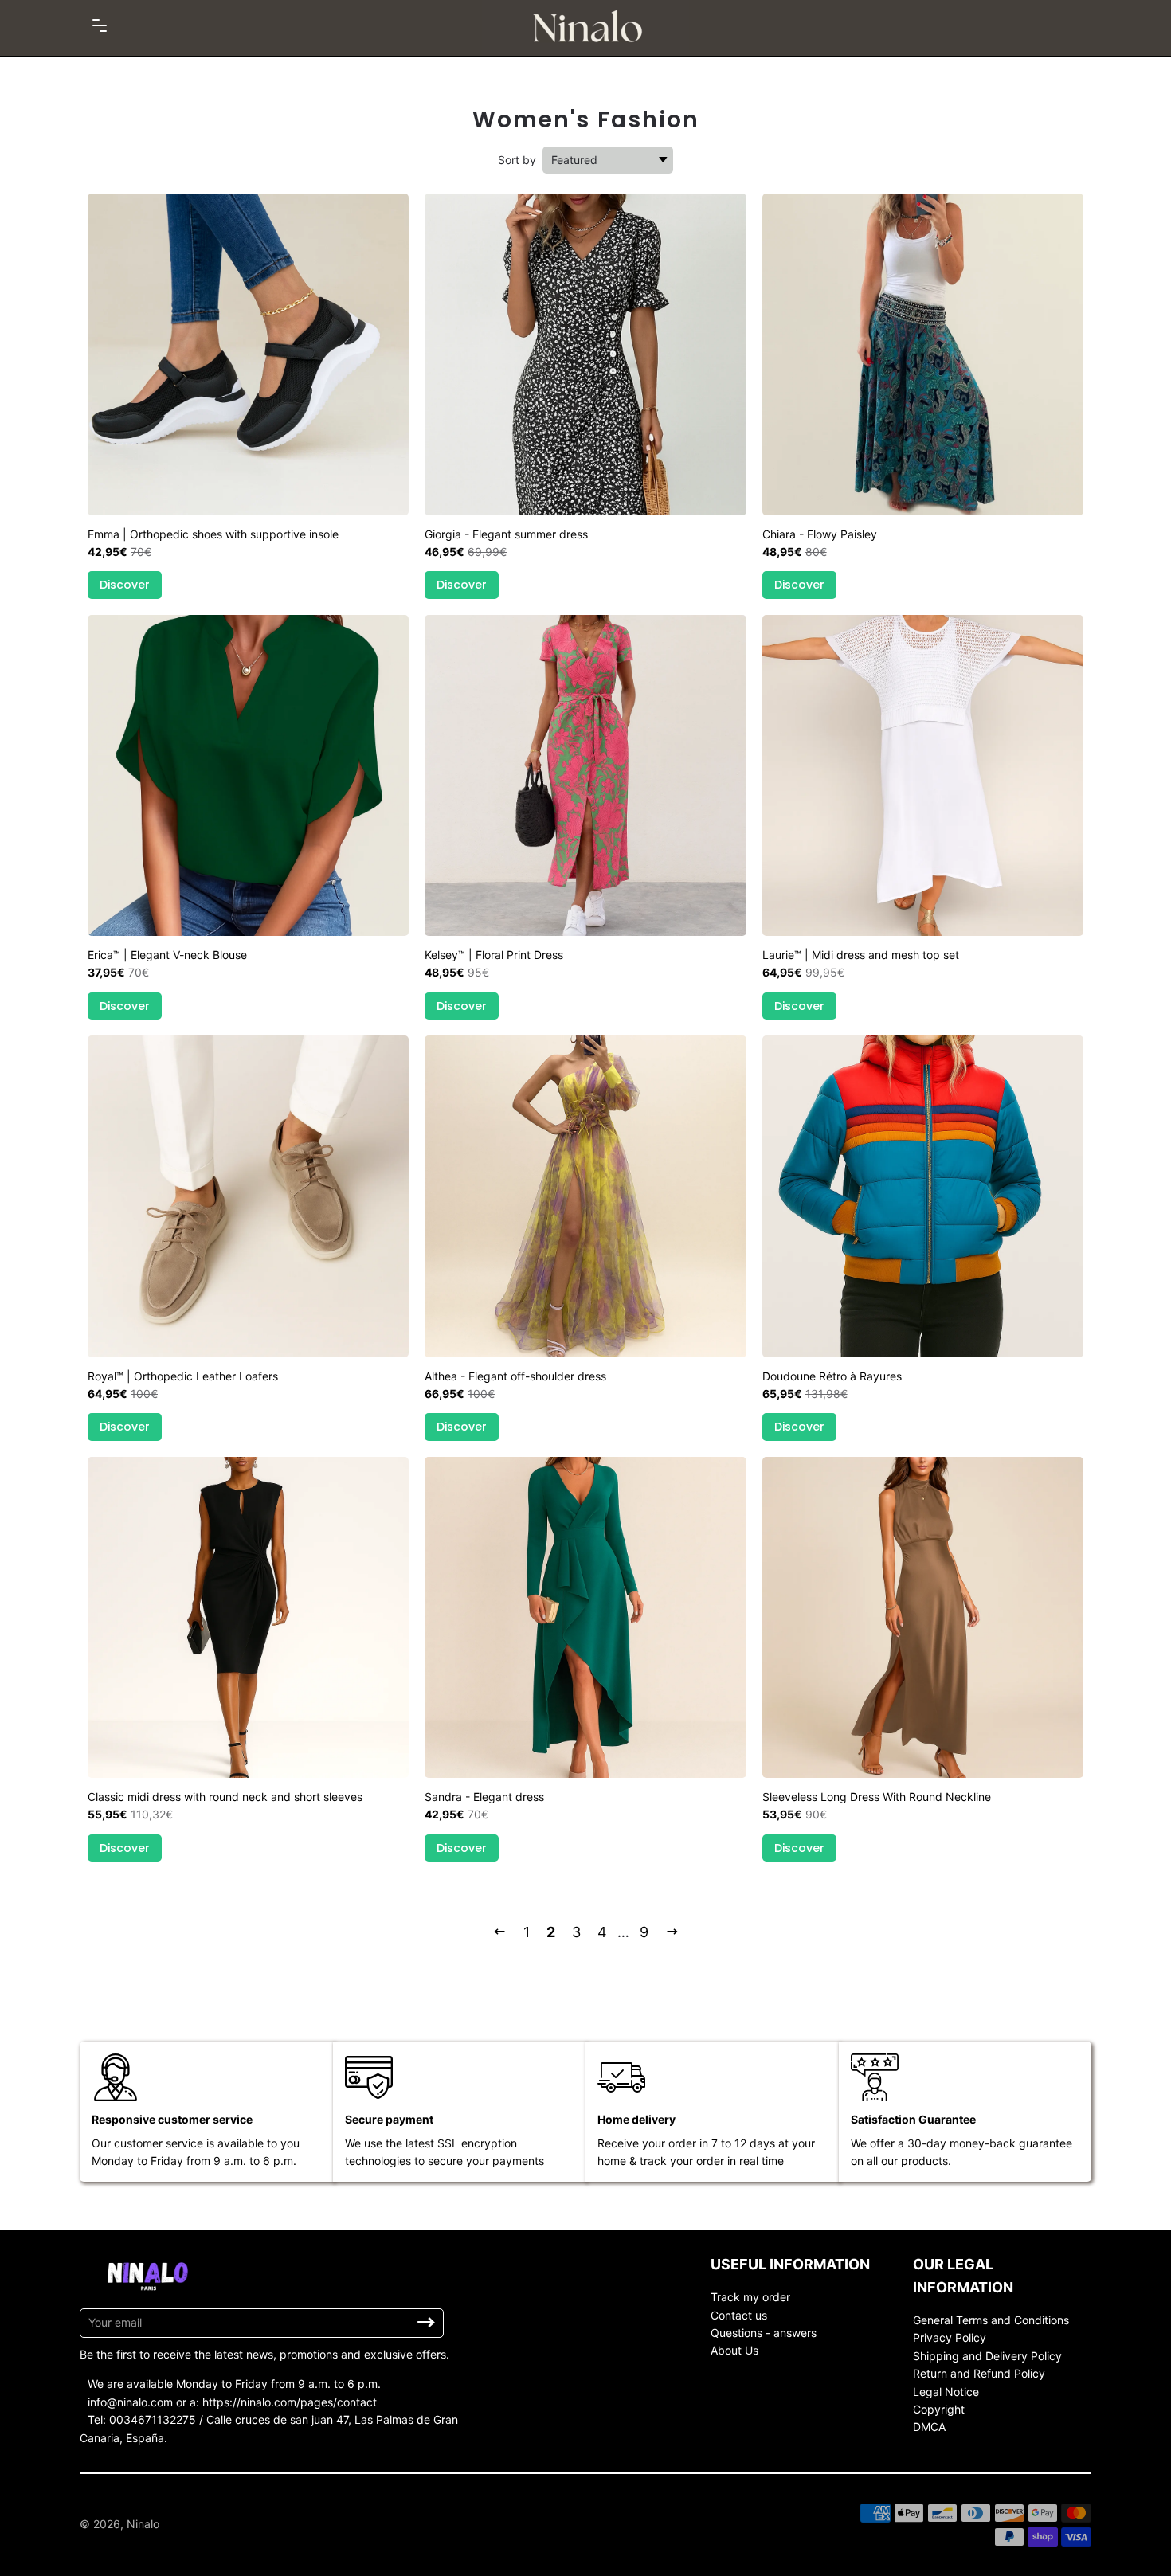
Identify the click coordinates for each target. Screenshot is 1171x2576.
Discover (125, 585)
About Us (734, 2350)
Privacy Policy (950, 2337)
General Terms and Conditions (991, 2320)
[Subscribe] (426, 2323)
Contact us (739, 2315)
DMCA (929, 2427)
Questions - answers (764, 2333)
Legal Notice (946, 2392)
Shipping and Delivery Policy (987, 2356)
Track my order (750, 2297)
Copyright (939, 2409)
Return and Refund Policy (979, 2373)
